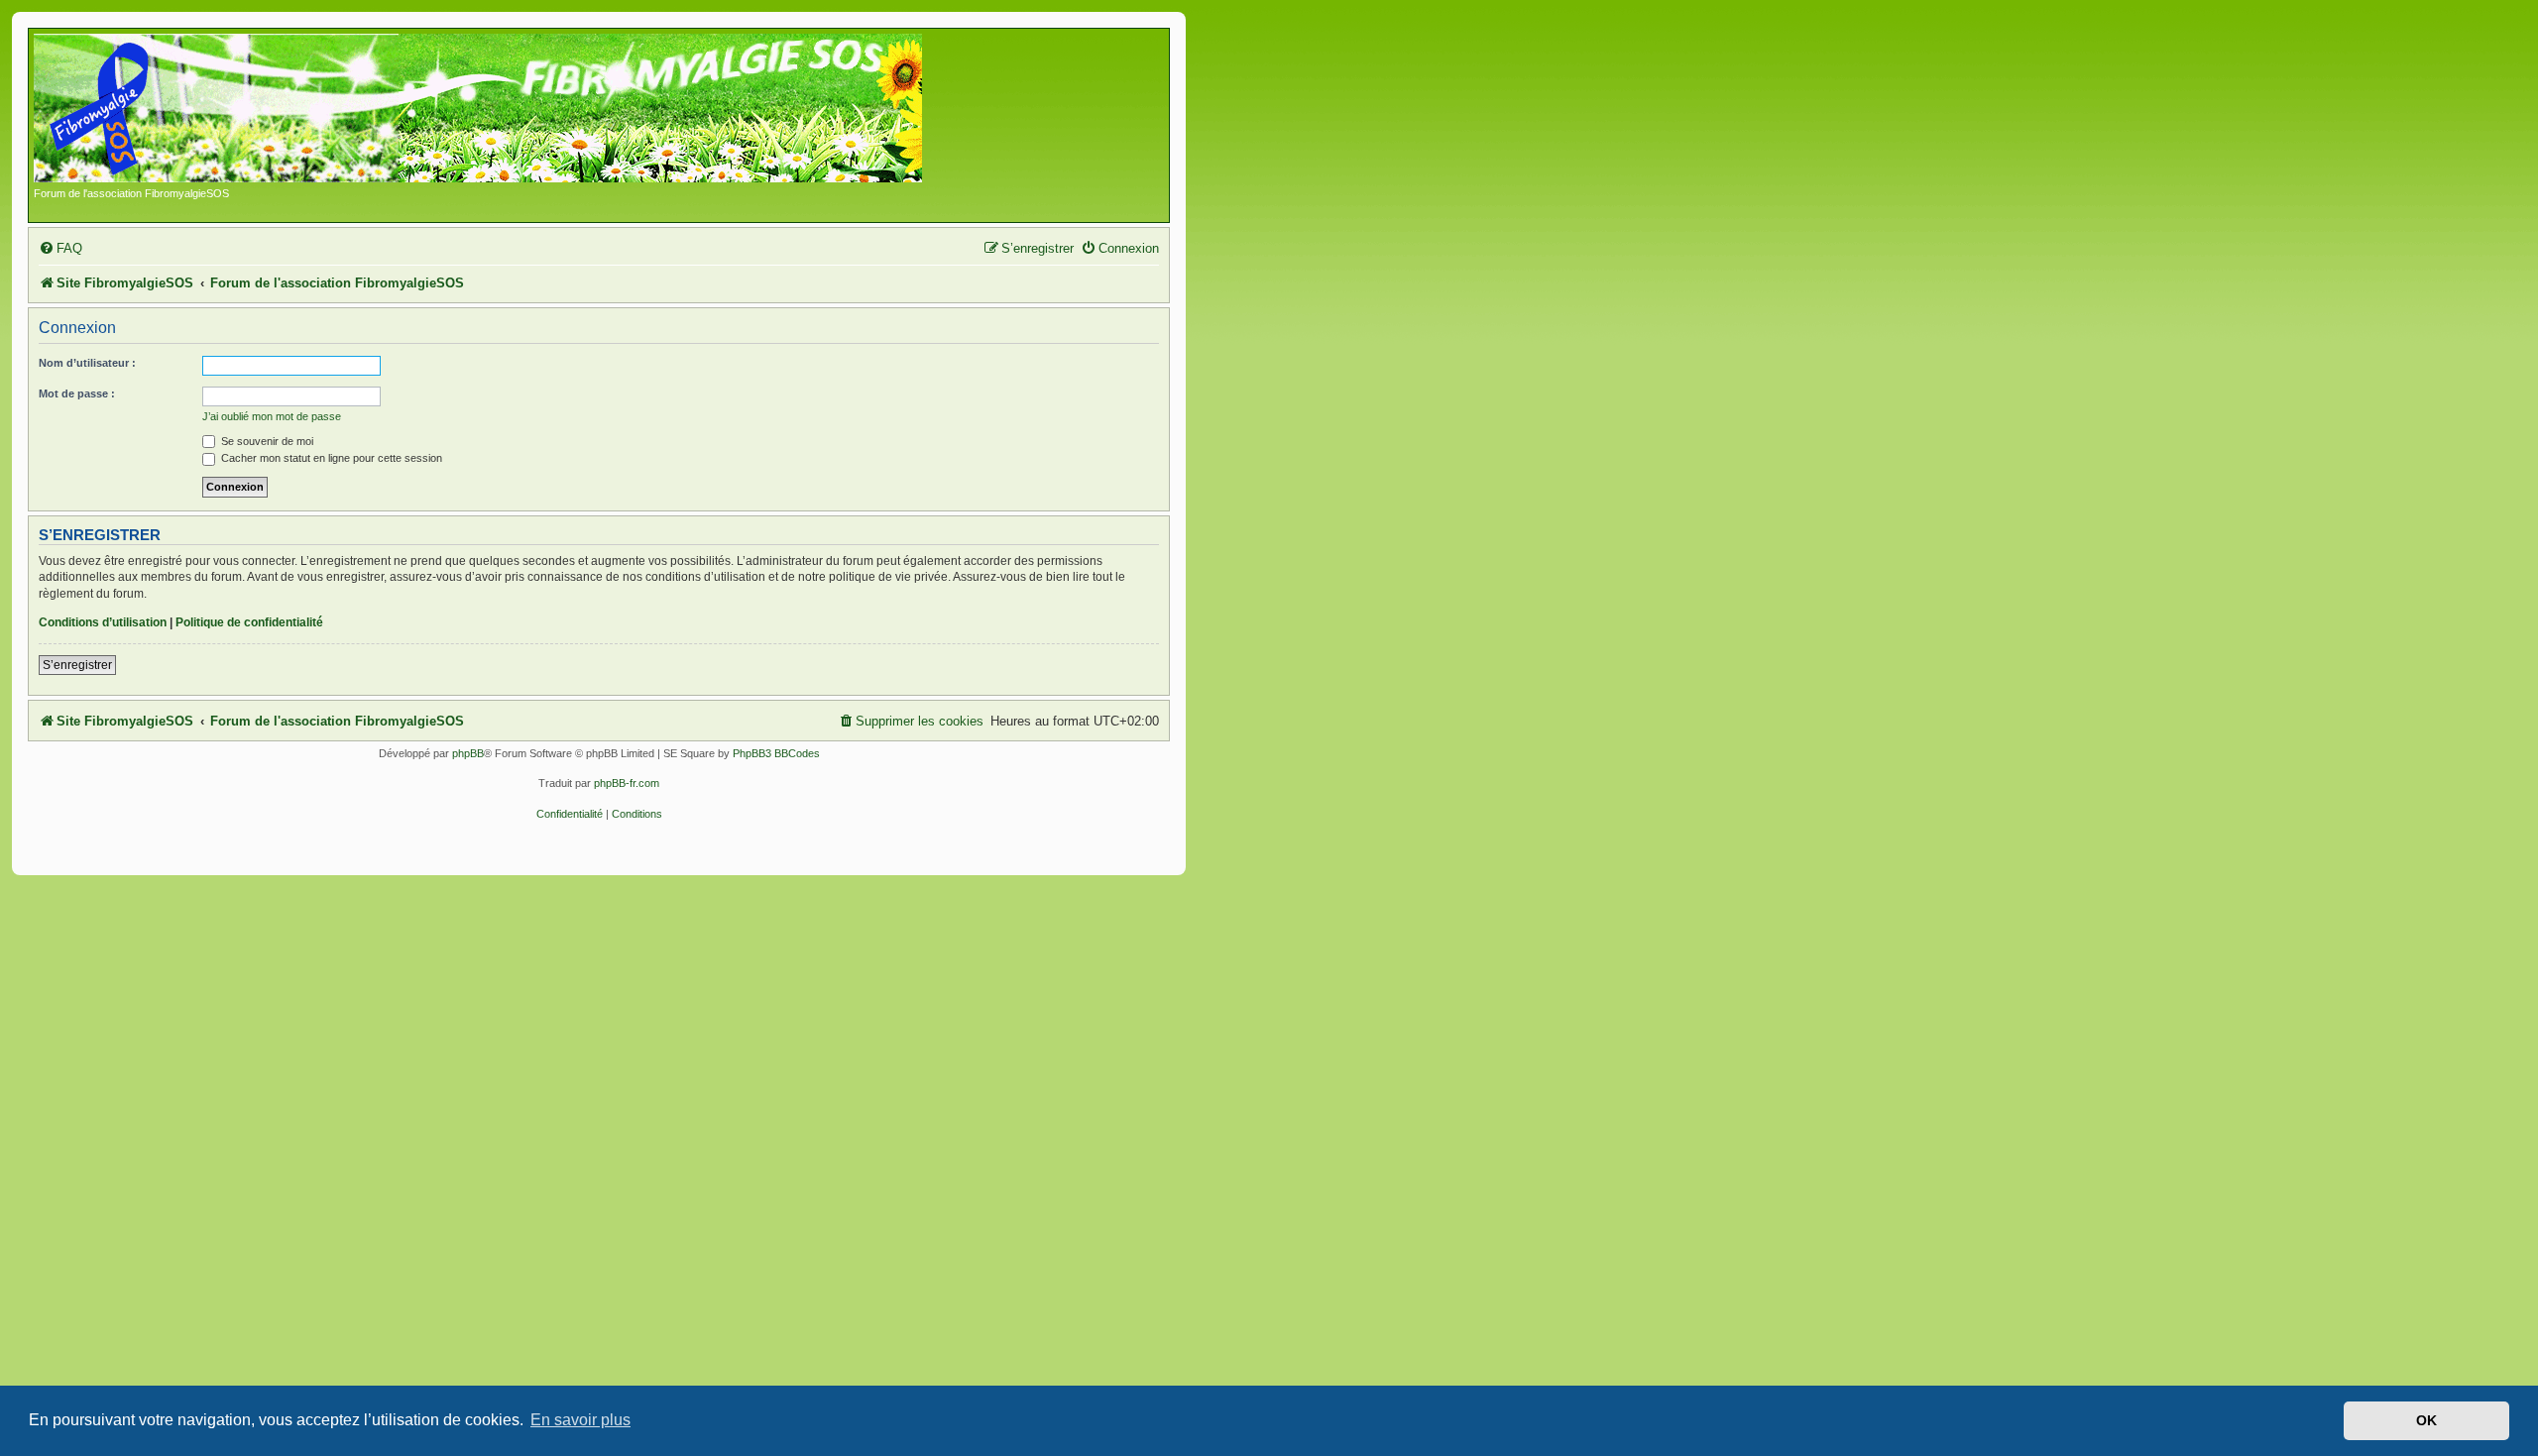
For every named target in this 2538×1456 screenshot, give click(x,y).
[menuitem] (60, 248)
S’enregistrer (77, 665)
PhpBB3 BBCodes (776, 753)
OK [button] (2426, 1420)
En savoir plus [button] (580, 1420)
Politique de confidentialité (249, 622)
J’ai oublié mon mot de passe (272, 416)
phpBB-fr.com (627, 783)
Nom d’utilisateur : (87, 363)
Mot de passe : (77, 393)
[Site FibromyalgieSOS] (509, 110)
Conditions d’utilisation (103, 622)
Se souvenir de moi (266, 441)
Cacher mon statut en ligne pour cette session (330, 458)
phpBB (468, 753)
